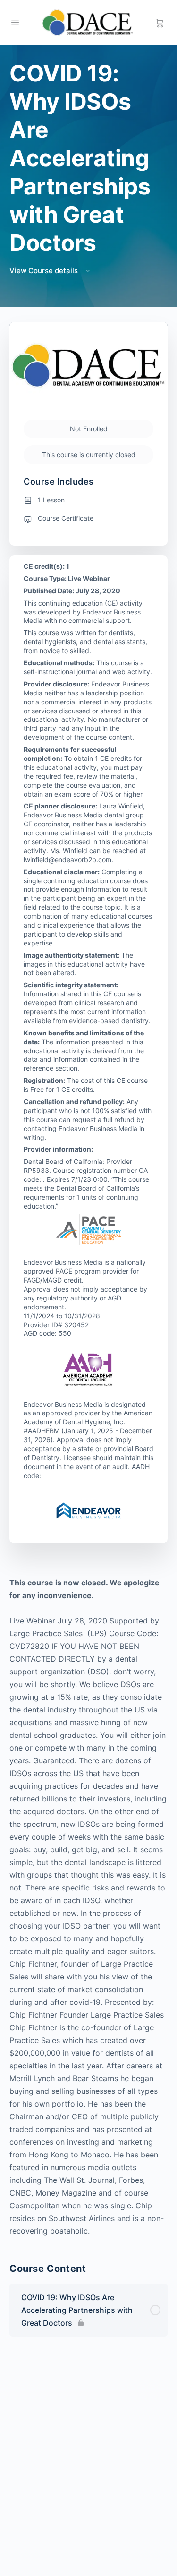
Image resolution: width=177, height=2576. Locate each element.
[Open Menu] (15, 22)
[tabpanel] (88, 1907)
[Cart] (160, 23)
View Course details (45, 271)
